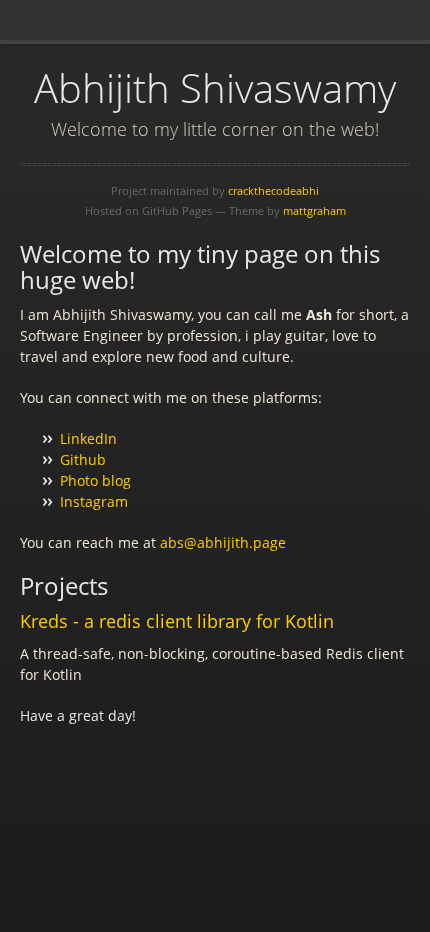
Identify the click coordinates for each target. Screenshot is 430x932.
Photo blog (95, 480)
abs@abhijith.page (223, 542)
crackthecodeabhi (273, 190)
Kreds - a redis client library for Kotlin (177, 621)
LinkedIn (88, 438)
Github (83, 459)
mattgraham (314, 210)
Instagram (94, 501)
